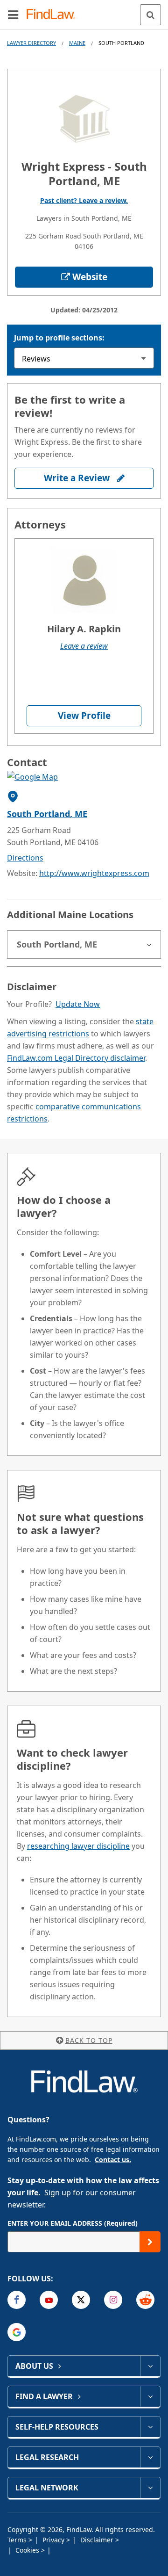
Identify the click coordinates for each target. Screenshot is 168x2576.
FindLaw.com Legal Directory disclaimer (76, 1058)
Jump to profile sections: (59, 338)
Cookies (28, 2550)
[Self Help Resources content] (150, 2427)
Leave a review (84, 646)
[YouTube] (49, 2300)
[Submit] (150, 2242)
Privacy (54, 2540)
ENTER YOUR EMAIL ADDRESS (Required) (73, 2223)
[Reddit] (145, 2300)
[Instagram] (113, 2300)
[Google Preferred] (17, 2332)
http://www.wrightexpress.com (94, 873)
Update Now (78, 1004)
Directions (25, 858)
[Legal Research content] (150, 2457)
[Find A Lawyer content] (150, 2396)
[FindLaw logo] (54, 15)
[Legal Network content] (150, 2488)
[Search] (150, 15)
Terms (18, 2540)
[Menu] (13, 14)
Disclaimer (98, 2540)
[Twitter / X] (81, 2300)
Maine (77, 43)
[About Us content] (150, 2366)
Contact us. (113, 2160)
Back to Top (89, 2040)
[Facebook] (17, 2300)
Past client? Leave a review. (84, 200)
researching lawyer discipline (78, 1846)
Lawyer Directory (31, 43)
